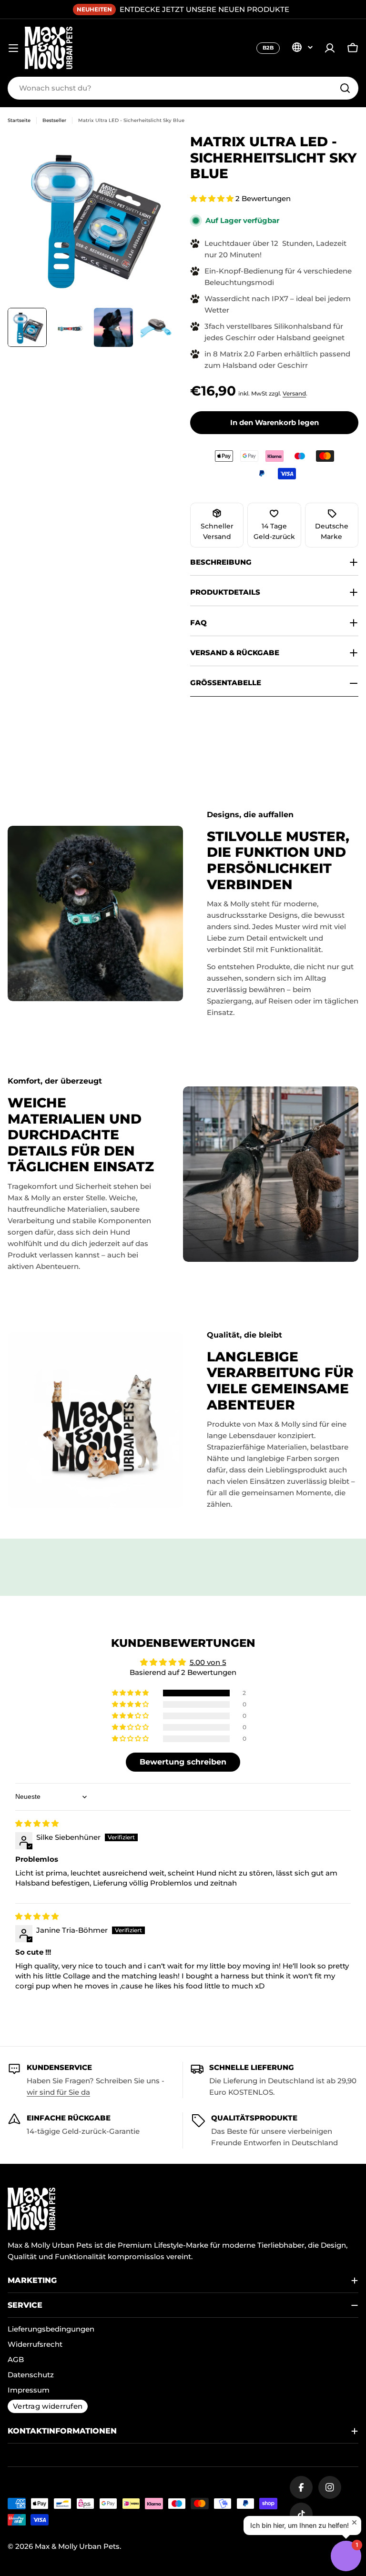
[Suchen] (345, 88)
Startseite (19, 120)
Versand (294, 393)
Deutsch (302, 47)
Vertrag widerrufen (48, 2406)
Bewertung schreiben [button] (183, 1762)
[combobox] (183, 88)
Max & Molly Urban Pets (77, 2546)
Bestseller (54, 120)
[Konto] (330, 48)
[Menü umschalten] (13, 48)
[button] (213, 198)
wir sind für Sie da (58, 2092)
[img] (37, 1823)
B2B (268, 48)
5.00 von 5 (208, 1662)
